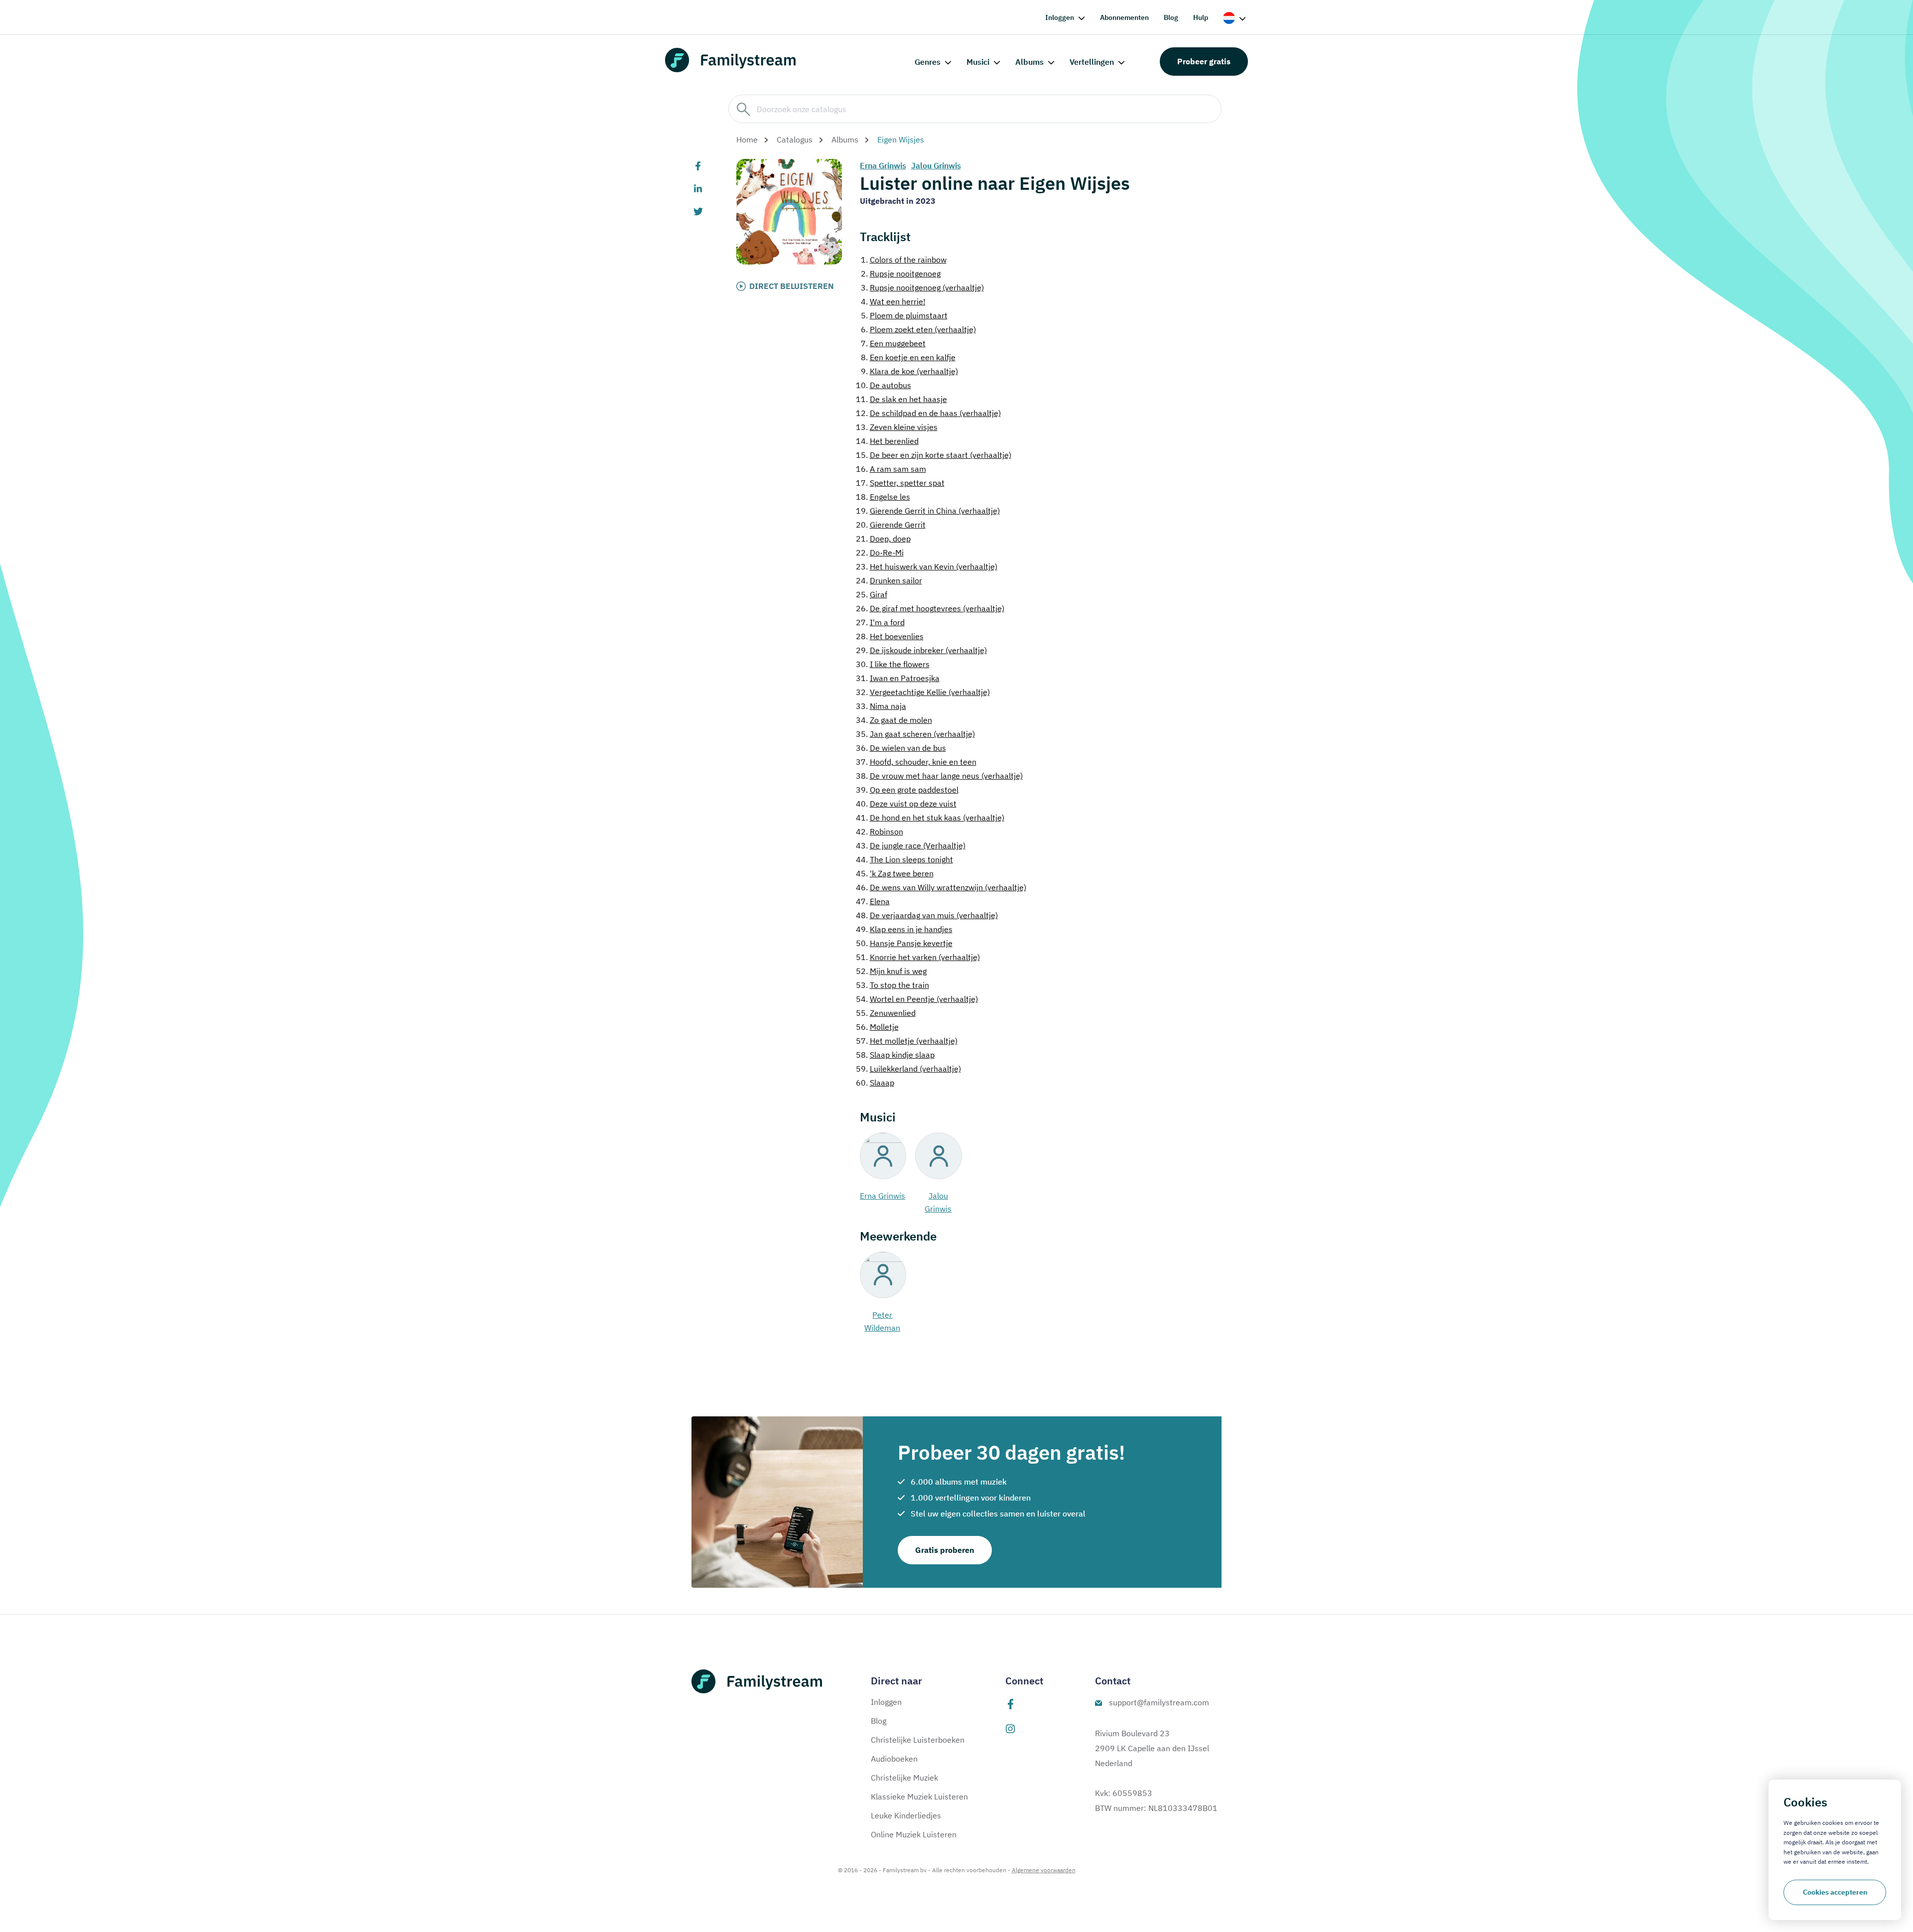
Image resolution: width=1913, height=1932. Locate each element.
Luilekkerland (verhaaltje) (908, 1069)
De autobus (884, 385)
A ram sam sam (891, 469)
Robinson (880, 831)
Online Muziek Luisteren (914, 1834)
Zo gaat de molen (894, 720)
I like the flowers (893, 664)
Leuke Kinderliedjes (906, 1815)
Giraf (872, 594)
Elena (873, 901)
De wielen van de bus (901, 748)
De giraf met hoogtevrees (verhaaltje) (930, 608)
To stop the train (892, 985)
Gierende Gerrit (891, 525)
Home (747, 139)
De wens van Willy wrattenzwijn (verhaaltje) (941, 887)
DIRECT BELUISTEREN (792, 286)
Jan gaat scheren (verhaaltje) (915, 734)
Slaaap (875, 1083)
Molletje (877, 1027)
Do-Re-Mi (880, 552)
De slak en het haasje (901, 399)
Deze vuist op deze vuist (906, 804)
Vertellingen (1092, 62)
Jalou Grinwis (936, 165)
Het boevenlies (890, 636)
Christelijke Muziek (904, 1778)
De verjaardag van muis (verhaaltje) (927, 915)
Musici (978, 62)
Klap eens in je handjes (904, 929)
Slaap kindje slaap (895, 1055)
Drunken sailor (889, 580)
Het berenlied (887, 441)
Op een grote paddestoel (907, 790)
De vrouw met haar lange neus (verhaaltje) (939, 776)
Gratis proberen (945, 1550)
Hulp (1201, 17)
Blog (1171, 17)
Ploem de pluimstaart (904, 315)
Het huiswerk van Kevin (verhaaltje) (927, 566)
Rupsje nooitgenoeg (901, 274)
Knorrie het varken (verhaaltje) (918, 957)
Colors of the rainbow (904, 260)
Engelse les (883, 497)
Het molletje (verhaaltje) (907, 1041)
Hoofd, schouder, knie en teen (916, 762)
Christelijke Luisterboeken (918, 1740)
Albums (1029, 62)
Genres (928, 62)
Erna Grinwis (883, 165)
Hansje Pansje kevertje (904, 943)
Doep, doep (883, 539)
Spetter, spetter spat (900, 483)
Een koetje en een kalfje (908, 357)
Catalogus (795, 139)
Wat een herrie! (893, 301)
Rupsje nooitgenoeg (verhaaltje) (922, 287)
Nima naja (881, 706)
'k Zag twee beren (895, 873)
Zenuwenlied (886, 1013)
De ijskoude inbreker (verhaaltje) (921, 650)
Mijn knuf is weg (891, 971)
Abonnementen (1124, 17)
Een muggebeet (893, 343)
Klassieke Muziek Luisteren (919, 1796)
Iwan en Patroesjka (898, 678)
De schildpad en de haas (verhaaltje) (928, 413)
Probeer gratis (1204, 61)
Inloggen (1060, 17)
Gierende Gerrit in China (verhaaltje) (928, 511)
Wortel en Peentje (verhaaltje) (917, 999)
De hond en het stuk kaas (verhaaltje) (930, 818)
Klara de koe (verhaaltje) (909, 371)
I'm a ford (880, 622)
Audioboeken (894, 1759)
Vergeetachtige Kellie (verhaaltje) (923, 692)
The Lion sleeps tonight (904, 859)
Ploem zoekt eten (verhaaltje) (918, 329)
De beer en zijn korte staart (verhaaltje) (934, 455)
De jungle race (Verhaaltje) (911, 845)
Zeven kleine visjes (897, 427)
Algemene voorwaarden (1044, 1870)
